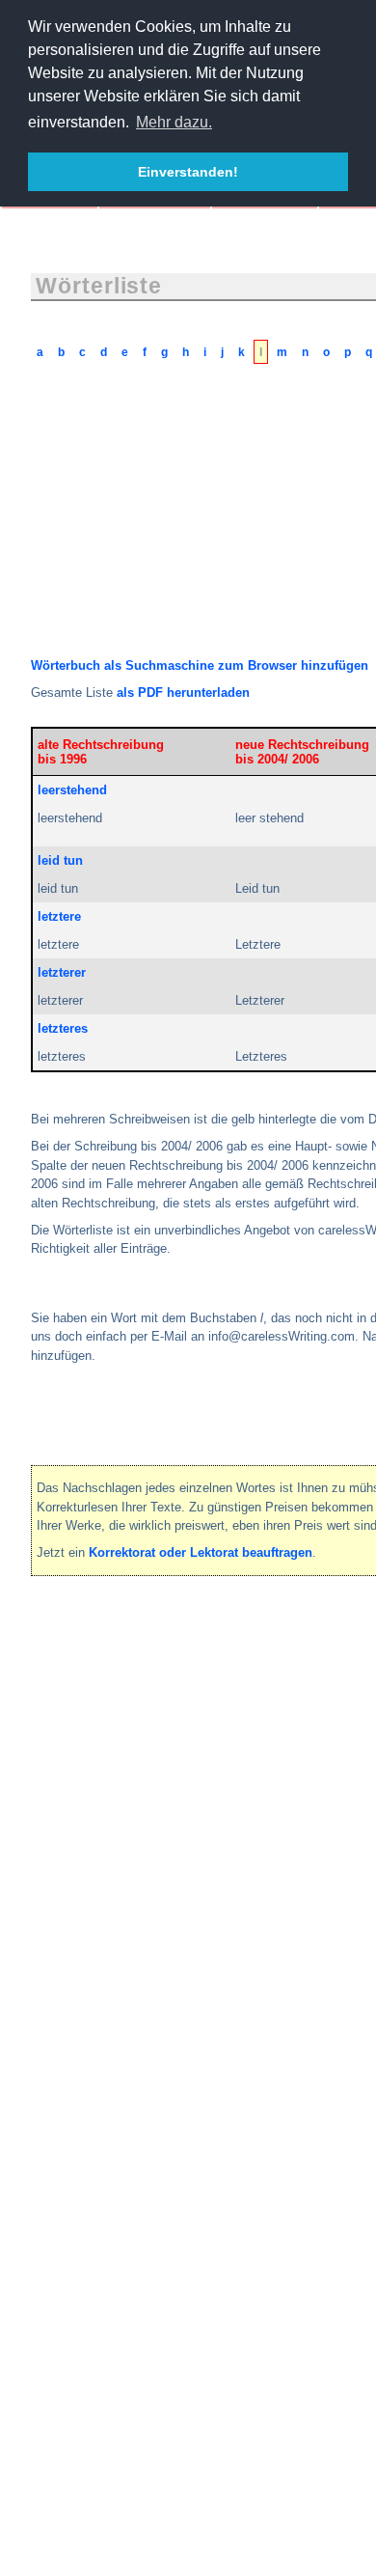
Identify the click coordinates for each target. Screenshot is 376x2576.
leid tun (60, 860)
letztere (59, 916)
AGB (64, 1644)
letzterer (62, 972)
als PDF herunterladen (183, 692)
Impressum (132, 1644)
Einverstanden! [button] (188, 172)
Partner (206, 1644)
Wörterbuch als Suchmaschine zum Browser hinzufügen (200, 665)
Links (265, 1644)
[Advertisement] (175, 524)
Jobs (315, 1644)
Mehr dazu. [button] (174, 122)
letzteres (63, 1028)
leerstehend (72, 790)
